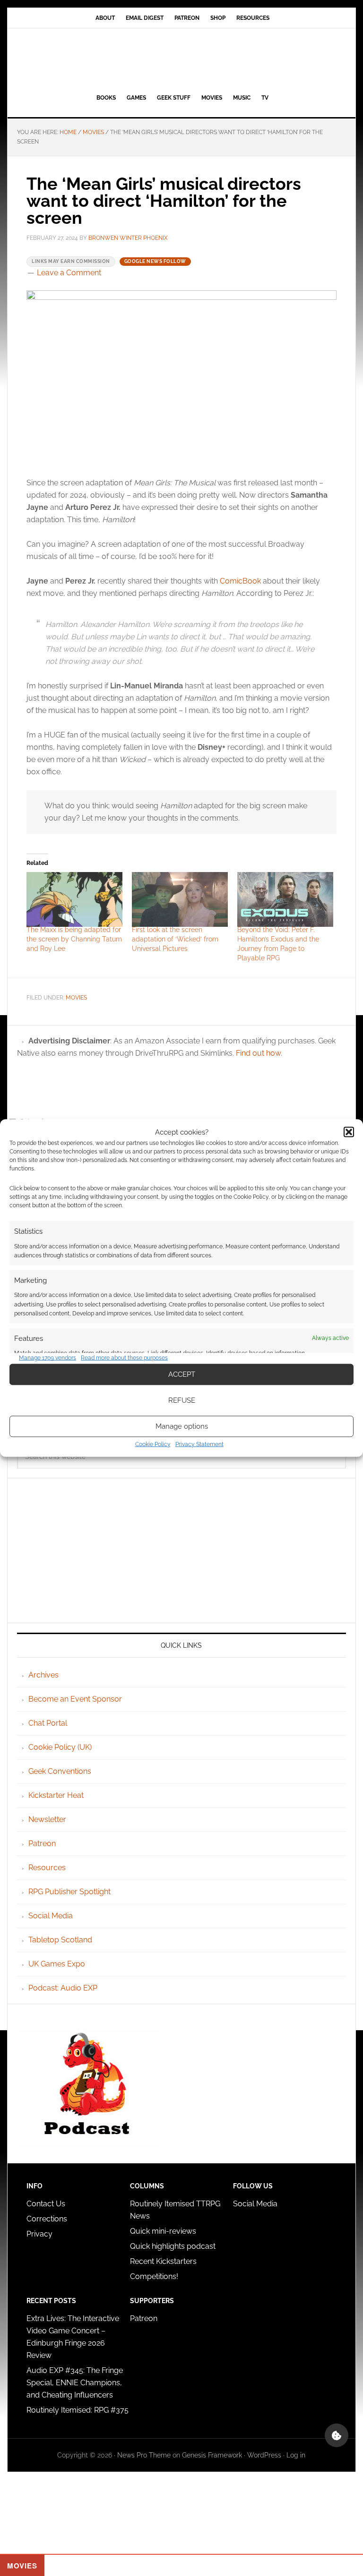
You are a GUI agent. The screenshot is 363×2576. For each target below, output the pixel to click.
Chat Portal (48, 1723)
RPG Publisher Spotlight (69, 1892)
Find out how (258, 1053)
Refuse (182, 1400)
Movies (76, 998)
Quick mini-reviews (163, 2231)
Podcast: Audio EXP (63, 1988)
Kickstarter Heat (56, 1795)
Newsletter (47, 1819)
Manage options (182, 1426)
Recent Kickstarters (164, 2261)
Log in (296, 2455)
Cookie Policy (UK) (60, 1747)
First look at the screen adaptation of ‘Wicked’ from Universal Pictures (175, 939)
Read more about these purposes (124, 1358)
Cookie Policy (153, 1444)
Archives (43, 1675)
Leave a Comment (69, 273)
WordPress (264, 2455)
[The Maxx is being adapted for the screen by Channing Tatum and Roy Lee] (74, 899)
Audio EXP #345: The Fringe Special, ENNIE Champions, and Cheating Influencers (75, 2383)
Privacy (39, 2234)
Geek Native (181, 59)
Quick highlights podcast (173, 2246)
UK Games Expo (57, 1964)
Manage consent (337, 2435)
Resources (47, 1868)
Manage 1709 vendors (48, 1358)
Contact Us (46, 2204)
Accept (182, 1374)
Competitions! (154, 2276)
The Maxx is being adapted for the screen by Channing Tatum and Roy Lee (74, 939)
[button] (349, 1132)
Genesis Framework (212, 2455)
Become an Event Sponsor (75, 1699)
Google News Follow (155, 261)
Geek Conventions (60, 1771)
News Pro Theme (144, 2455)
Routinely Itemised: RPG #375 (78, 2410)
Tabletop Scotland (60, 1940)
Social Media (51, 1916)
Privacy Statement (199, 1444)
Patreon (42, 1843)
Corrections (47, 2219)
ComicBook (240, 581)
